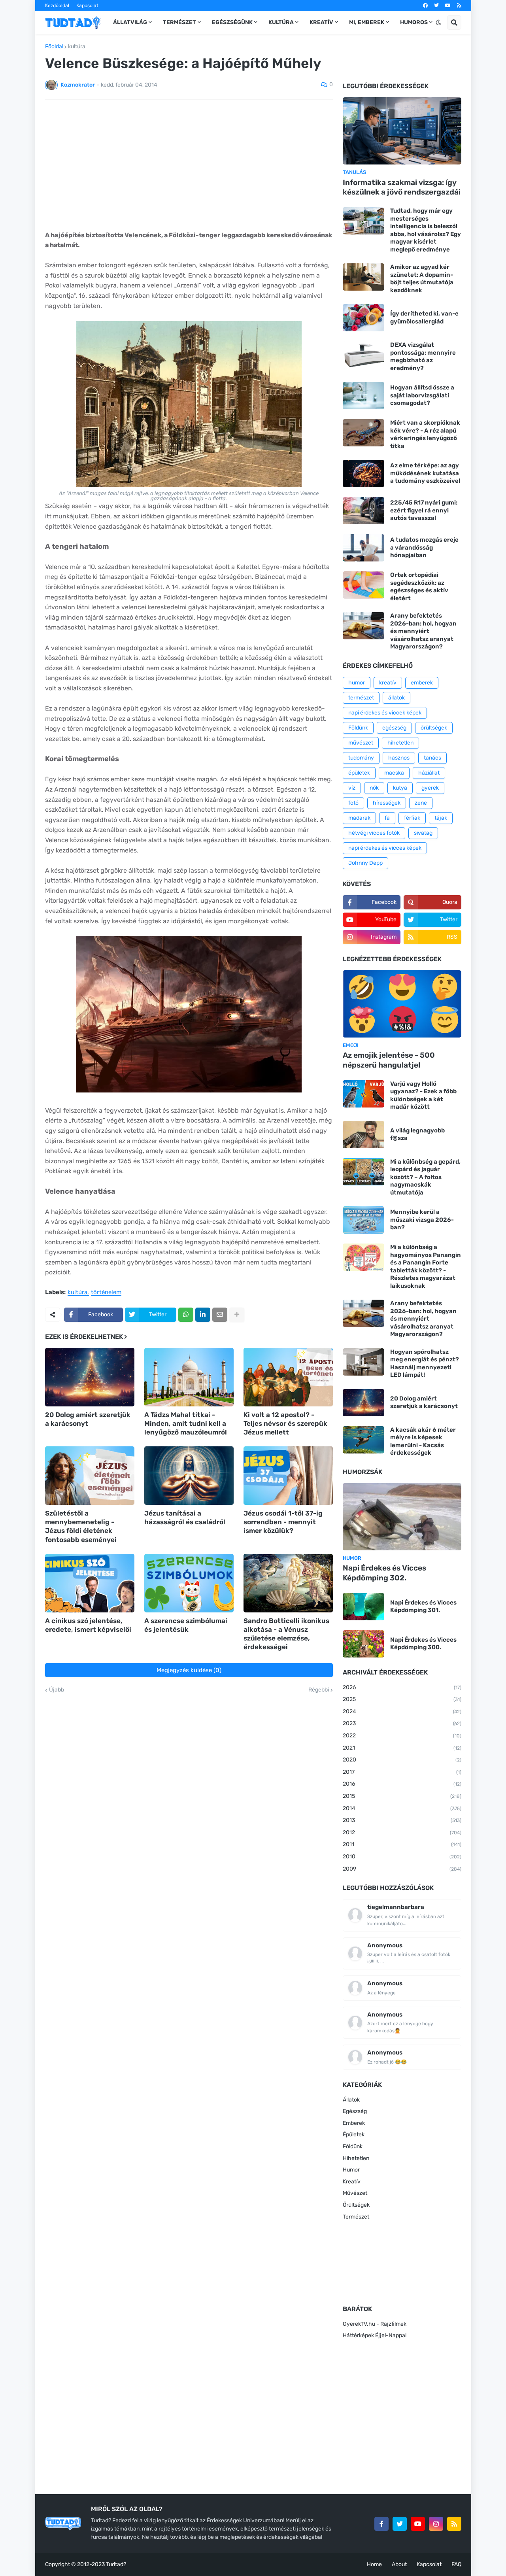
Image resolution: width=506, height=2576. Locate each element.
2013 (402, 1820)
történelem (106, 1293)
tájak (441, 818)
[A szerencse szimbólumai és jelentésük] (189, 1583)
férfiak (412, 818)
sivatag (423, 833)
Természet (356, 2217)
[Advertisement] (189, 165)
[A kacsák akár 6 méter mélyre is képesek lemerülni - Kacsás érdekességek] (363, 1440)
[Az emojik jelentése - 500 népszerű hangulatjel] (402, 1004)
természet (361, 698)
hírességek (387, 803)
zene (421, 803)
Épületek (354, 2135)
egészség (394, 728)
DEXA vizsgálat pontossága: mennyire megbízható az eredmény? (423, 356)
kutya (400, 788)
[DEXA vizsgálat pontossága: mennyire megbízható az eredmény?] (363, 355)
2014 (402, 1808)
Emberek (354, 2123)
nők (374, 788)
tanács (432, 758)
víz (352, 788)
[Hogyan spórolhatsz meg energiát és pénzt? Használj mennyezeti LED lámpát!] (363, 1362)
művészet (361, 743)
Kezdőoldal (57, 6)
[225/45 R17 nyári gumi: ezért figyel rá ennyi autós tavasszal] (363, 511)
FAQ (456, 2564)
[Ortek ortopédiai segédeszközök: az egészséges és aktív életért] (363, 585)
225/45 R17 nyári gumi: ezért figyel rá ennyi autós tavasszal (424, 510)
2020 (402, 1760)
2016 (402, 1784)
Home (374, 2564)
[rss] (459, 6)
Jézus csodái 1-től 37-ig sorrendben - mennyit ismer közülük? (283, 1522)
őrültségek (434, 728)
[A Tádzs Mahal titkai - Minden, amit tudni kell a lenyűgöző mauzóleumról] (189, 1377)
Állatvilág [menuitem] (130, 22)
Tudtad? (116, 2564)
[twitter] (436, 6)
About (399, 2564)
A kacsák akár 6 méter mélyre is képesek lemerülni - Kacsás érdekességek (423, 1441)
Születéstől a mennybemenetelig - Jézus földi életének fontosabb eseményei (81, 1526)
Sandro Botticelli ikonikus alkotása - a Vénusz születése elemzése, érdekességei (286, 1634)
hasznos (399, 758)
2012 (402, 1832)
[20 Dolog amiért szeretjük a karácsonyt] (90, 1377)
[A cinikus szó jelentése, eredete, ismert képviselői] (90, 1583)
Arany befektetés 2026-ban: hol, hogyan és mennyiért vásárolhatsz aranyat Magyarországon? (423, 631)
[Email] (220, 1315)
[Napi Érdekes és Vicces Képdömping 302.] (402, 1517)
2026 (402, 1687)
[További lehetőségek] (237, 1315)
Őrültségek (356, 2205)
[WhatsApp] (186, 1315)
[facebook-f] (381, 2524)
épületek (359, 773)
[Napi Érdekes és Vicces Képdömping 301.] (363, 1607)
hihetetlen (400, 743)
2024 (402, 1711)
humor (357, 683)
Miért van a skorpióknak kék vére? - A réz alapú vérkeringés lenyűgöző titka (425, 434)
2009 (402, 1869)
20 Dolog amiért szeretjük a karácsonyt (88, 1419)
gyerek (430, 788)
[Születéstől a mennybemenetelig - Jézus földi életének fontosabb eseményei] (90, 1476)
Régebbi (319, 1690)
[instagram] (436, 2524)
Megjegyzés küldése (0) (189, 1670)
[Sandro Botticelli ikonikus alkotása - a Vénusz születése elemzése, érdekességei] (288, 1583)
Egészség (355, 2111)
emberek (422, 683)
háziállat (429, 773)
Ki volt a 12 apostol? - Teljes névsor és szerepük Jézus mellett (285, 1423)
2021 (402, 1748)
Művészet (355, 2193)
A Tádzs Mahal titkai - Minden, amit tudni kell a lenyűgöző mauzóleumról (186, 1423)
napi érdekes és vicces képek (385, 848)
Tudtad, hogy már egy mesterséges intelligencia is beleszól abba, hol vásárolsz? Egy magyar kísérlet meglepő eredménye (426, 230)
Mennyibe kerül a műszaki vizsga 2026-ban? (422, 1220)
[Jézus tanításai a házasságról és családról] (189, 1476)
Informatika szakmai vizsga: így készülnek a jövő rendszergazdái (402, 187)
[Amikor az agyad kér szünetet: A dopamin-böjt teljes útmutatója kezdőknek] (363, 277)
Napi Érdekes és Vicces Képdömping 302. (384, 1573)
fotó (353, 803)
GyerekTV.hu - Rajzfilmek (375, 2324)
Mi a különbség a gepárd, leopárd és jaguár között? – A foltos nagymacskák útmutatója (425, 1177)
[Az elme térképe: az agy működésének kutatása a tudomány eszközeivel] (363, 473)
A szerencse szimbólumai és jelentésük (186, 1625)
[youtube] (448, 6)
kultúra (77, 47)
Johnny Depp (365, 863)
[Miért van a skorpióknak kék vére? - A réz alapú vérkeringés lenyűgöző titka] (363, 433)
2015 (402, 1796)
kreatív (388, 683)
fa (387, 818)
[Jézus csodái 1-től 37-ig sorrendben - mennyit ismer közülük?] (288, 1476)
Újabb (57, 1690)
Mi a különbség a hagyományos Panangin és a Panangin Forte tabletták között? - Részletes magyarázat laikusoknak (426, 1266)
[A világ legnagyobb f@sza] (363, 1135)
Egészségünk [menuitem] (232, 22)
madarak (359, 818)
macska (394, 773)
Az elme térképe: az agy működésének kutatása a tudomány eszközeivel (425, 473)
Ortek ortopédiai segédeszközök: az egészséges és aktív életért (419, 587)
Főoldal (54, 47)
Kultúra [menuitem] (281, 22)
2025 (402, 1699)
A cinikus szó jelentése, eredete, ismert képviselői (88, 1625)
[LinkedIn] (203, 1315)
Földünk (358, 728)
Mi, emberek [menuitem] (367, 22)
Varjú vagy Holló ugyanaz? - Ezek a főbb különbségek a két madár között (423, 1095)
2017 (402, 1772)
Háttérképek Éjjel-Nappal (375, 2335)
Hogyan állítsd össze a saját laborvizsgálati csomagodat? (422, 395)
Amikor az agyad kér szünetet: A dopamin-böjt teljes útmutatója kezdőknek (422, 279)
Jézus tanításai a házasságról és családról (185, 1518)
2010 (402, 1857)
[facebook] (425, 6)
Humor (351, 2170)
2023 (402, 1723)
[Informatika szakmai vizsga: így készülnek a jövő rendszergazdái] (402, 131)
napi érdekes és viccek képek (385, 713)
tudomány (361, 758)
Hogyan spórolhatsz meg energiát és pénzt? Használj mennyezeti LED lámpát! (425, 1364)
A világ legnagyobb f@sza (417, 1134)
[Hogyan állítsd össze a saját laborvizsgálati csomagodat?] (363, 396)
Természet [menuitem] (179, 22)
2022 (402, 1736)
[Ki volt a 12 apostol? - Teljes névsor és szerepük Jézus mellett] (288, 1377)
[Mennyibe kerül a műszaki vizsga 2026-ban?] (363, 1220)
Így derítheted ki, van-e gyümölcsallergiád (424, 318)
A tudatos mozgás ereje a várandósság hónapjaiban (424, 547)
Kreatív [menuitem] (321, 22)
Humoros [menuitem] (414, 22)
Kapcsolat (87, 6)
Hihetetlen (356, 2158)
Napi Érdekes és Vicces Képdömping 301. (423, 1606)
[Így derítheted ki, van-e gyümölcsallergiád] (363, 318)
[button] (438, 23)
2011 (402, 1844)
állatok (396, 698)
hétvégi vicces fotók (374, 833)
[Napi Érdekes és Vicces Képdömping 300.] (363, 1644)
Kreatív (352, 2182)
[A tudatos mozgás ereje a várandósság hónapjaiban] (363, 548)
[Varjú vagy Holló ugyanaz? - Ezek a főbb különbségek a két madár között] (363, 1094)
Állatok (351, 2100)
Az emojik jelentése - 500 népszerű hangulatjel (389, 1060)
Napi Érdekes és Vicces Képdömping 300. (423, 1644)
